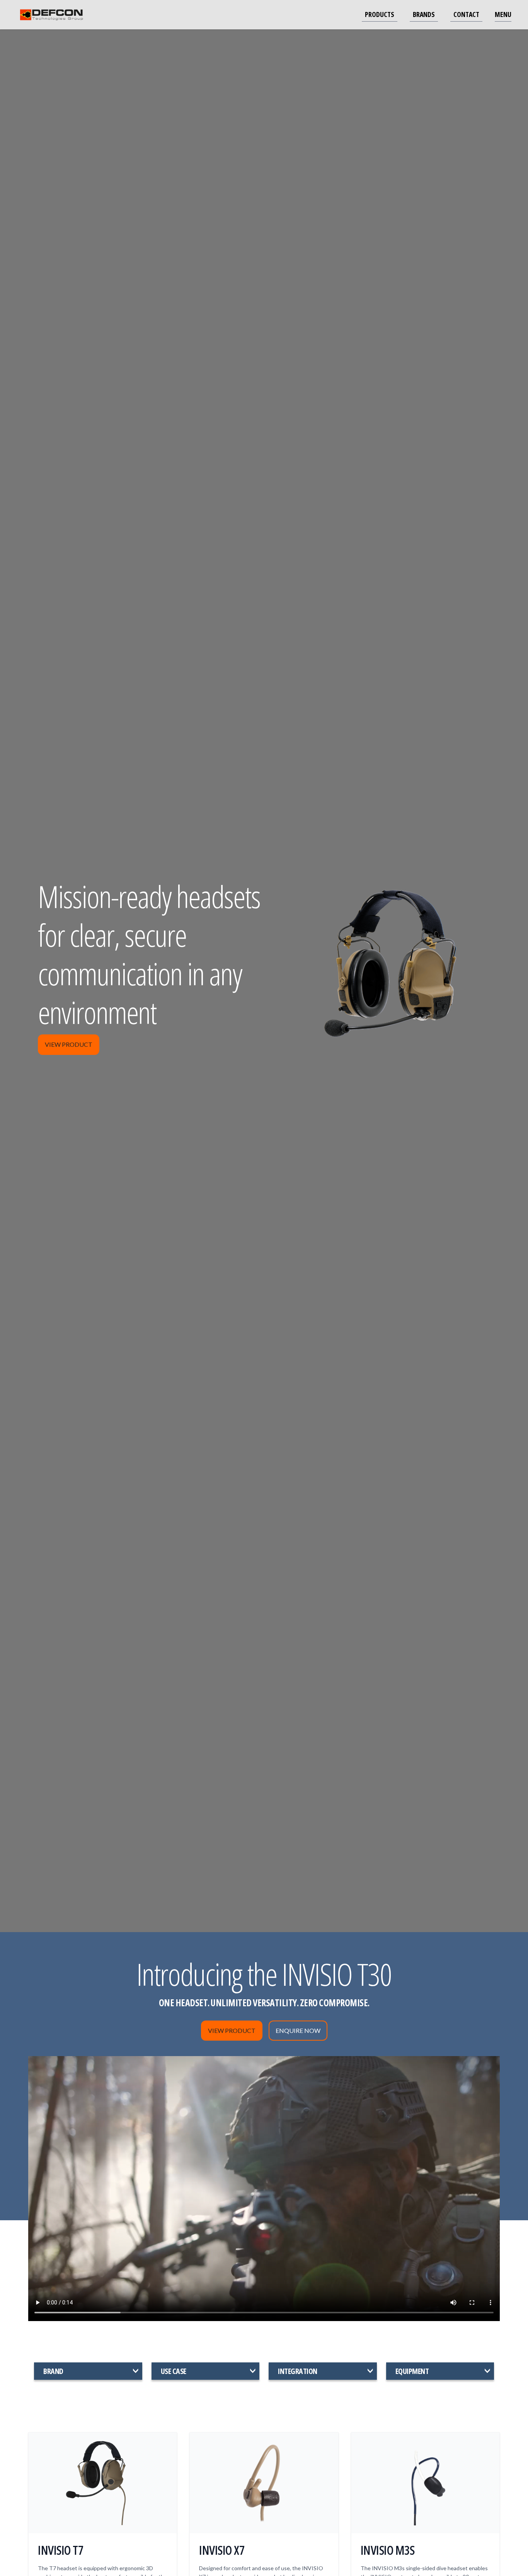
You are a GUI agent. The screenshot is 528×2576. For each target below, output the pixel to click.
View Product (69, 1044)
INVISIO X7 (222, 2550)
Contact (466, 14)
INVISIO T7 (60, 2550)
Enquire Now (298, 2030)
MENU (503, 14)
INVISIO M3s (388, 2550)
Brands (424, 14)
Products (380, 14)
